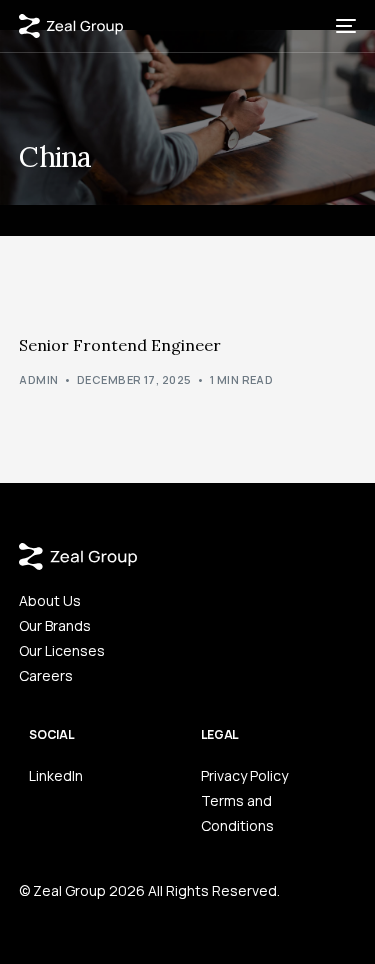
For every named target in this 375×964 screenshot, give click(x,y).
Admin (38, 379)
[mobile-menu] (344, 26)
